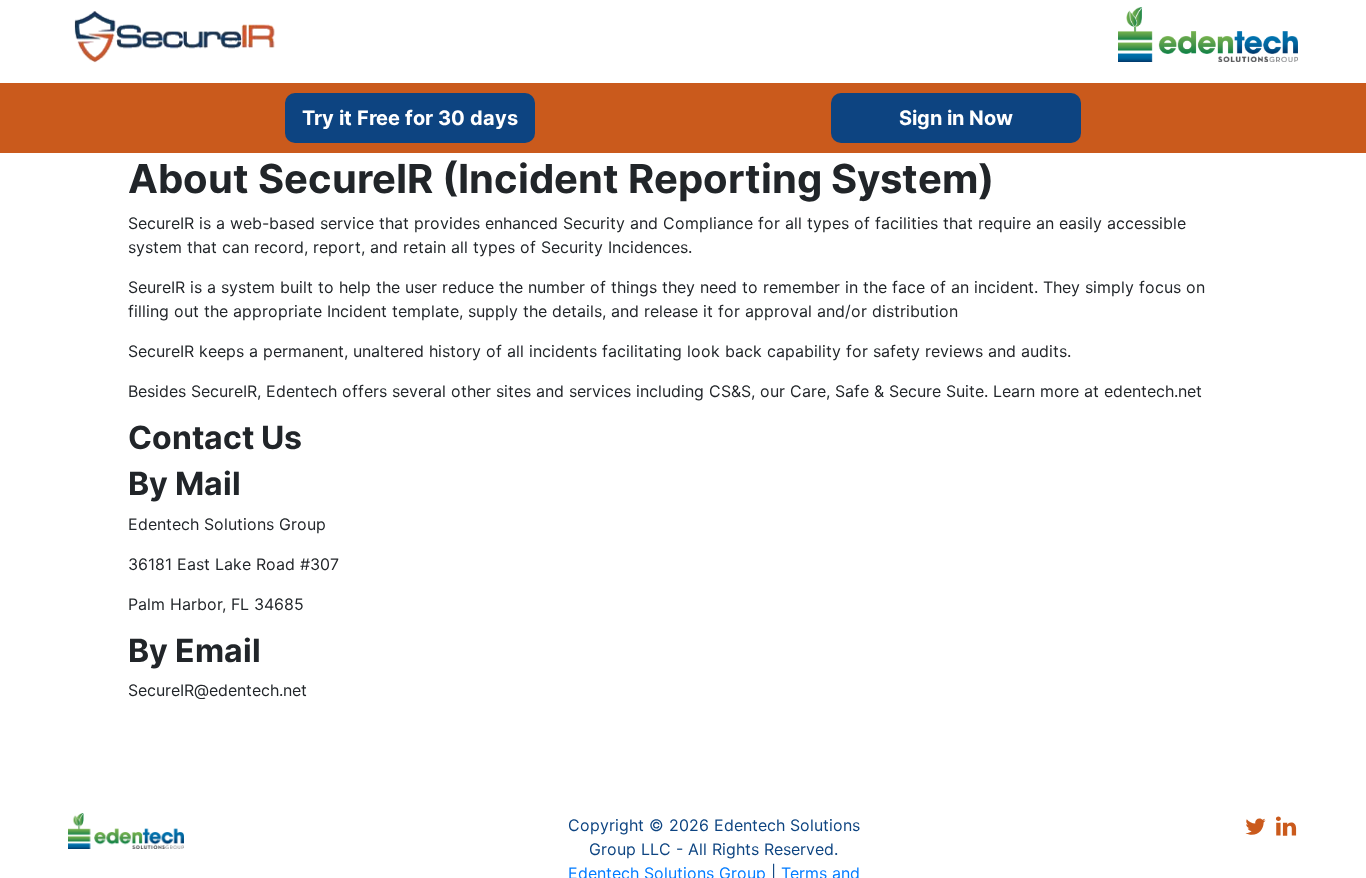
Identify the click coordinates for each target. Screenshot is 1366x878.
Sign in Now (956, 118)
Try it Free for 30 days (410, 118)
